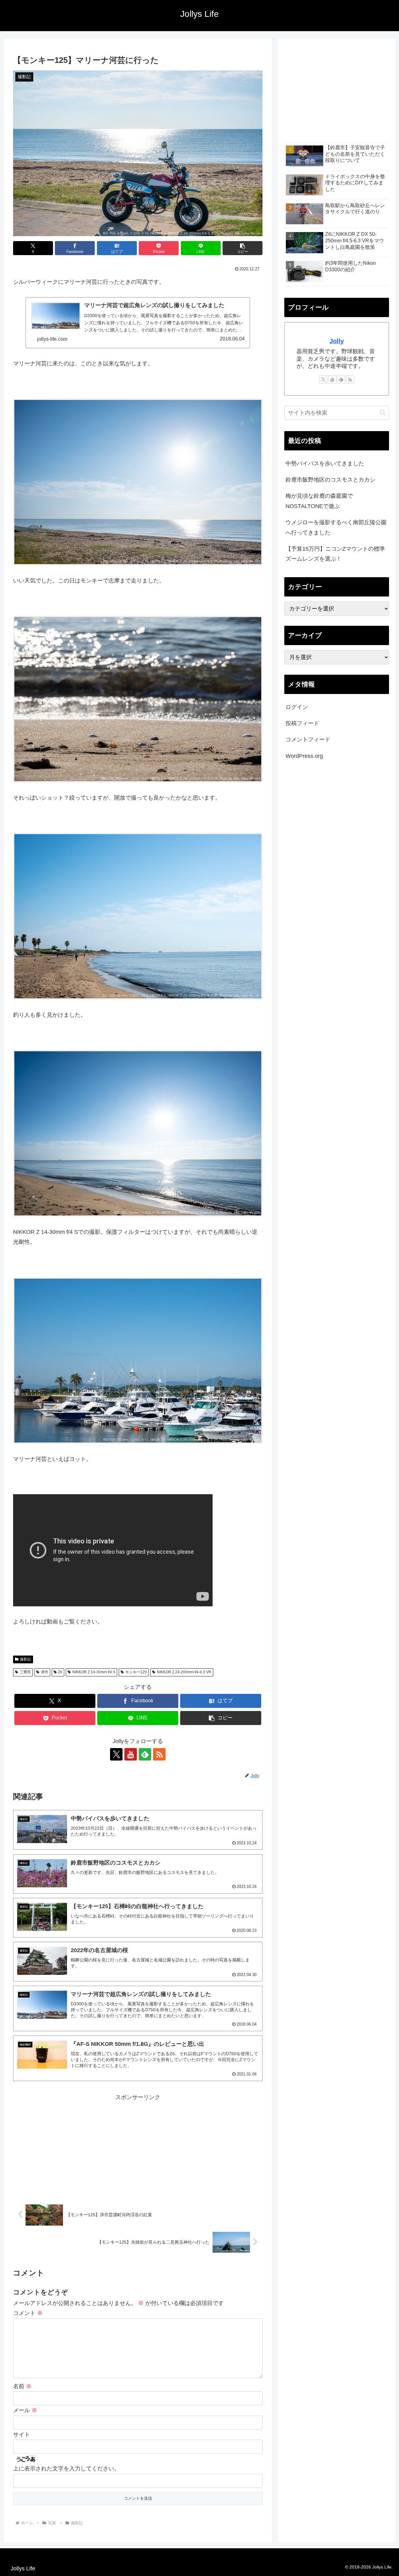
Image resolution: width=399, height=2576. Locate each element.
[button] (243, 248)
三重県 (25, 1672)
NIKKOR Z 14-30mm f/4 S (94, 1672)
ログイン (297, 707)
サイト (22, 2435)
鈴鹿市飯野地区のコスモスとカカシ (330, 480)
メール (25, 2410)
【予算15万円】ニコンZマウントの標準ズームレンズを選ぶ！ (335, 554)
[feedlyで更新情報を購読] (145, 1754)
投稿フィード (302, 723)
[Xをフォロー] (116, 1754)
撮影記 (26, 1659)
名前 (22, 2386)
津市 (45, 1672)
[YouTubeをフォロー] (131, 1754)
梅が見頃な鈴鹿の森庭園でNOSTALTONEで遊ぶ (319, 501)
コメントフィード (308, 739)
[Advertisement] (138, 2146)
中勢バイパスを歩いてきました (325, 463)
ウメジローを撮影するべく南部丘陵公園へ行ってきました (336, 527)
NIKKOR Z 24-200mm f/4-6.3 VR (184, 1672)
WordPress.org (304, 756)
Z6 (60, 1672)
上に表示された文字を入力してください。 (66, 2469)
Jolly (337, 341)
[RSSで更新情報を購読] (159, 1754)
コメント (28, 2313)
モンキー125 (136, 1672)
